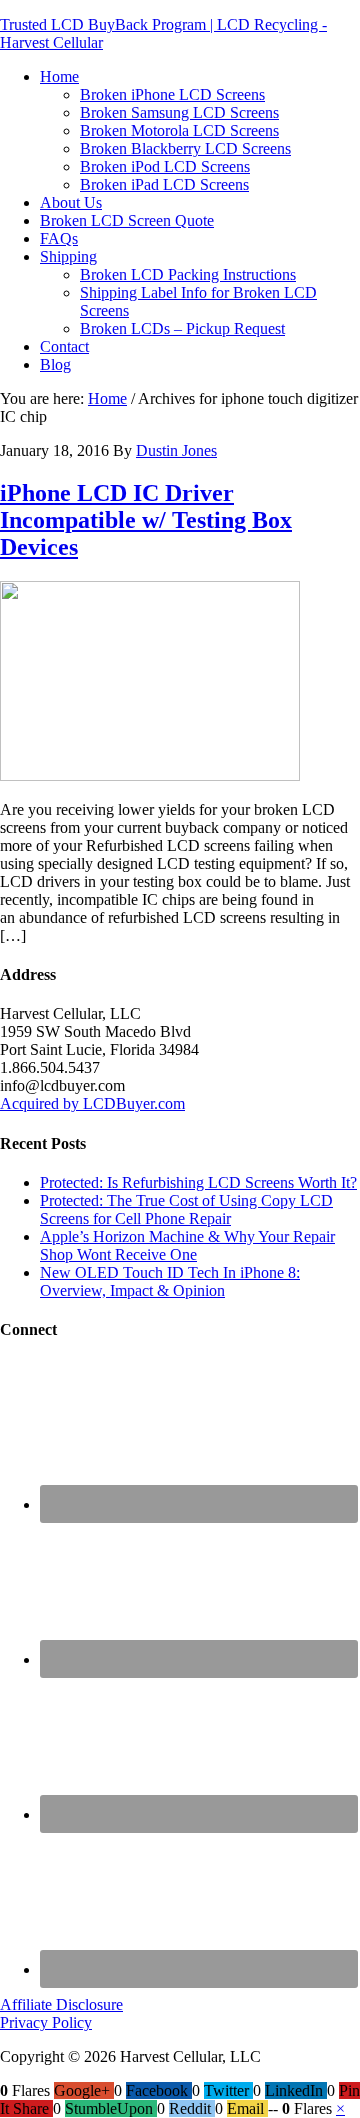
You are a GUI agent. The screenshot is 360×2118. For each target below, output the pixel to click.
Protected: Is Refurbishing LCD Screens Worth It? (198, 1182)
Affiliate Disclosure (61, 2004)
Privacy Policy (46, 2022)
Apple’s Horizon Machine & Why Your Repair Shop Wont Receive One (187, 1245)
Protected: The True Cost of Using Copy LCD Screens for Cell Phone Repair (186, 1209)
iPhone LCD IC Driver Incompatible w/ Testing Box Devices (146, 520)
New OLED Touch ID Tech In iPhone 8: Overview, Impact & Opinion (170, 1281)
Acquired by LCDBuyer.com (92, 1103)
